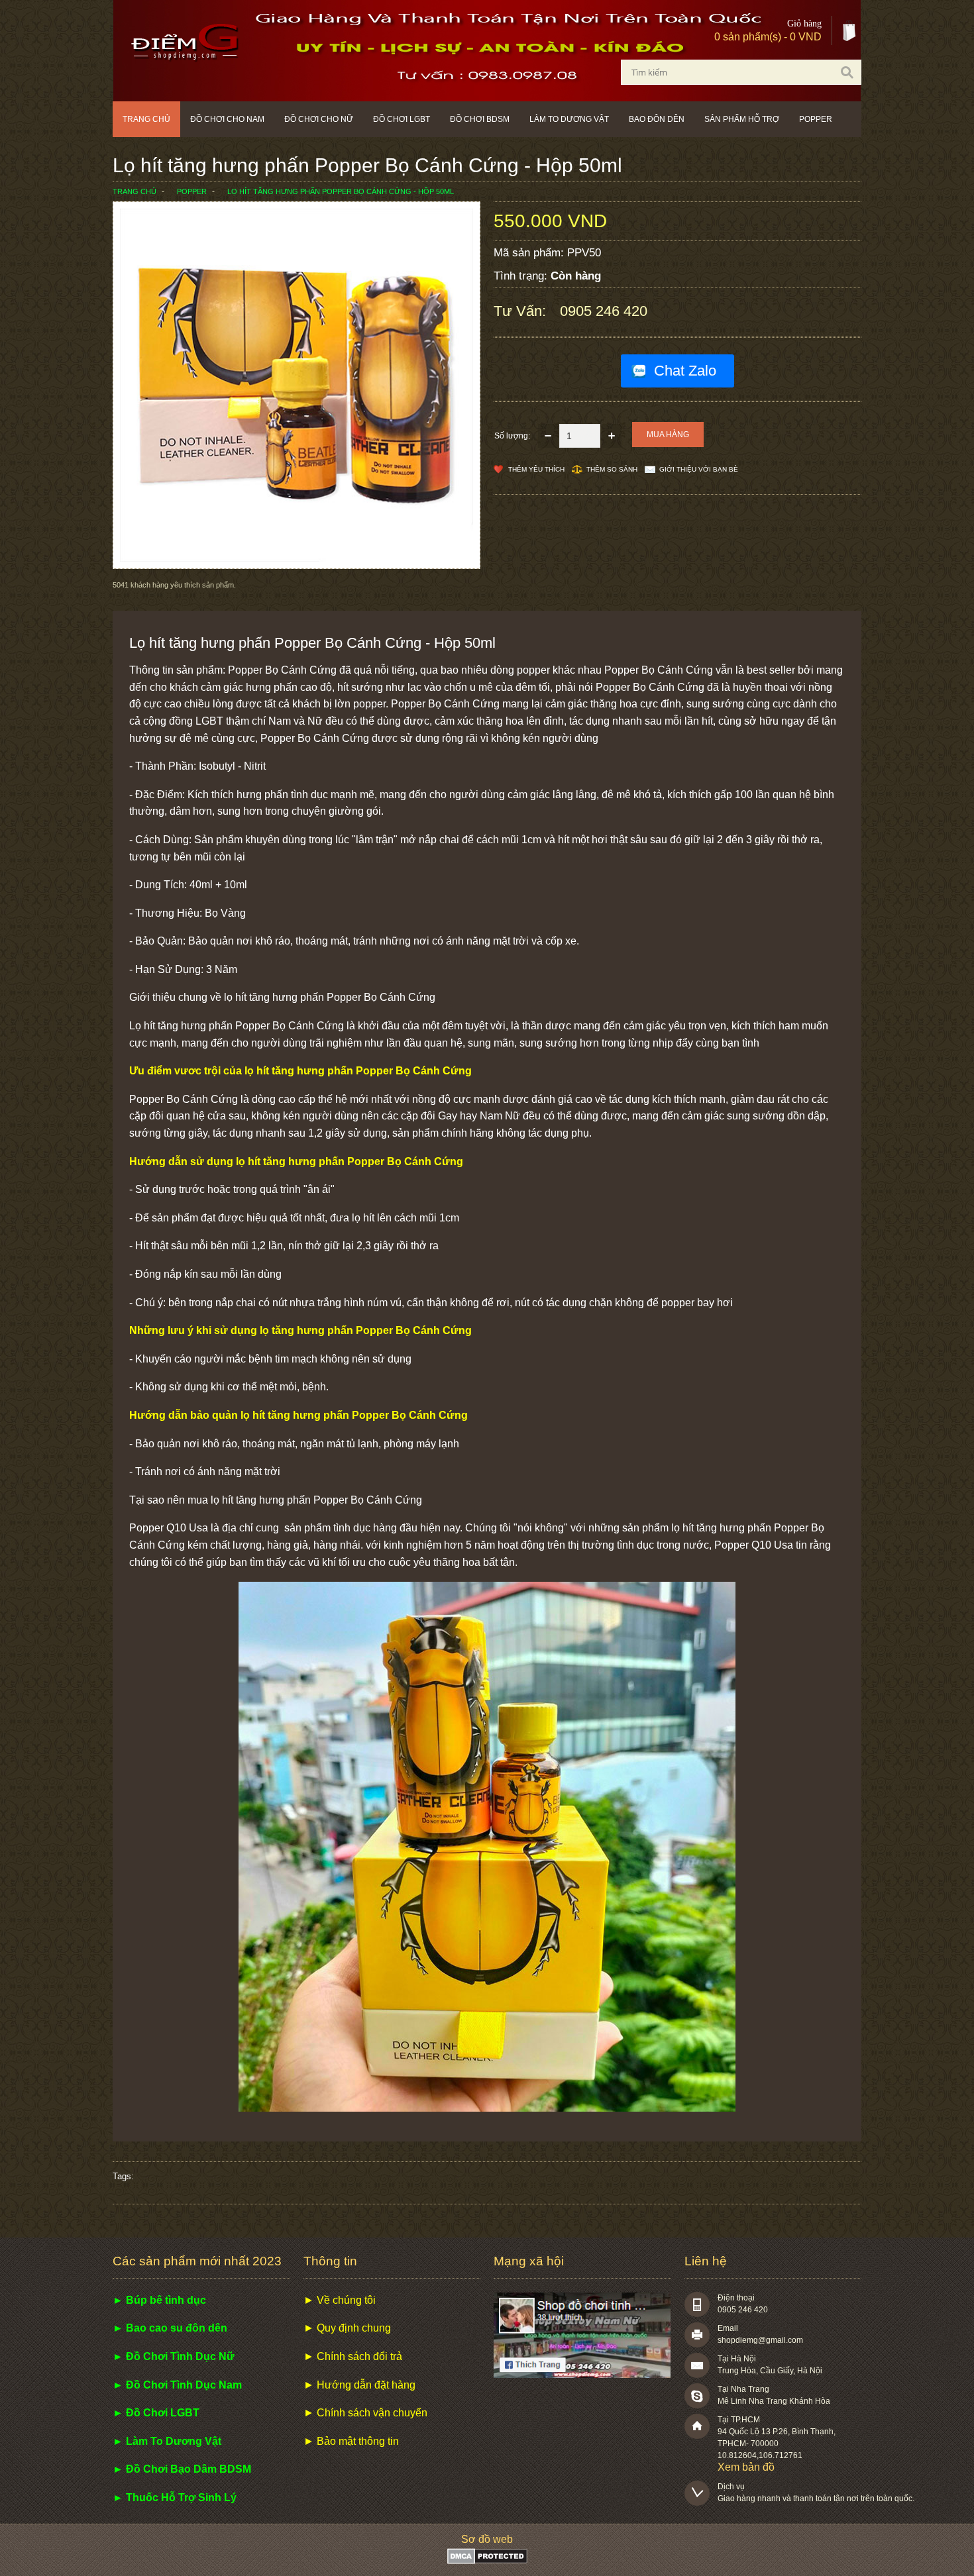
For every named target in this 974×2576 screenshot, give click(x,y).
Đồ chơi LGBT (402, 119)
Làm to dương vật (569, 119)
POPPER (816, 119)
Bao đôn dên (657, 119)
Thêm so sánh (612, 469)
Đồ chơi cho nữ (319, 119)
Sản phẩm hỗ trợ (742, 119)
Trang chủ (146, 119)
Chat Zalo (685, 371)
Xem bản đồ (746, 2467)
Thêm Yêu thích (536, 469)
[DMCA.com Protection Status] (487, 2560)
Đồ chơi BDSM (480, 119)
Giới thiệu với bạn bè (699, 469)
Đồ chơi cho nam (227, 119)
